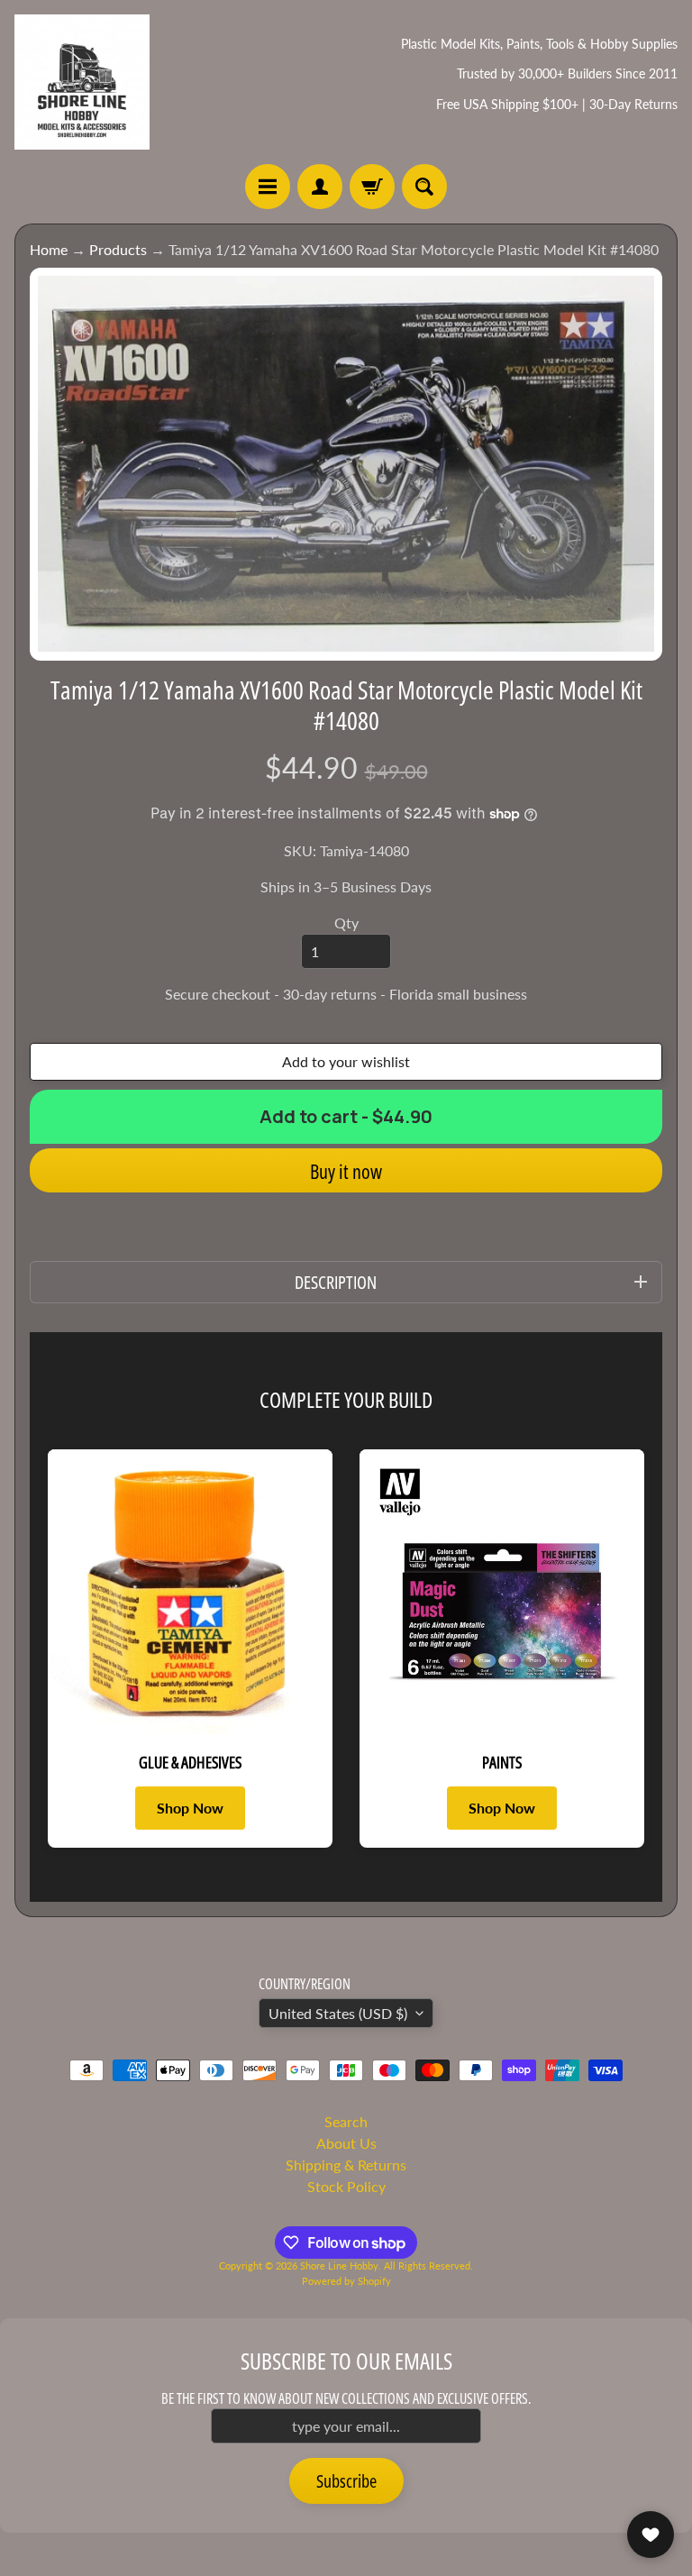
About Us (346, 2143)
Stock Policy (346, 2186)
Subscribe (346, 2481)
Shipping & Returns (346, 2165)
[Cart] (372, 187)
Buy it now (346, 1171)
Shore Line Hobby (339, 2265)
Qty (346, 923)
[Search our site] (424, 187)
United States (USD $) (338, 2013)
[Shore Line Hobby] (82, 82)
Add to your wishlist (346, 1061)
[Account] (320, 187)
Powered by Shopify (346, 2281)
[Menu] (268, 187)
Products (118, 249)
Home (49, 249)
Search (346, 2121)
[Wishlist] (651, 2535)
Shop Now (190, 1808)
